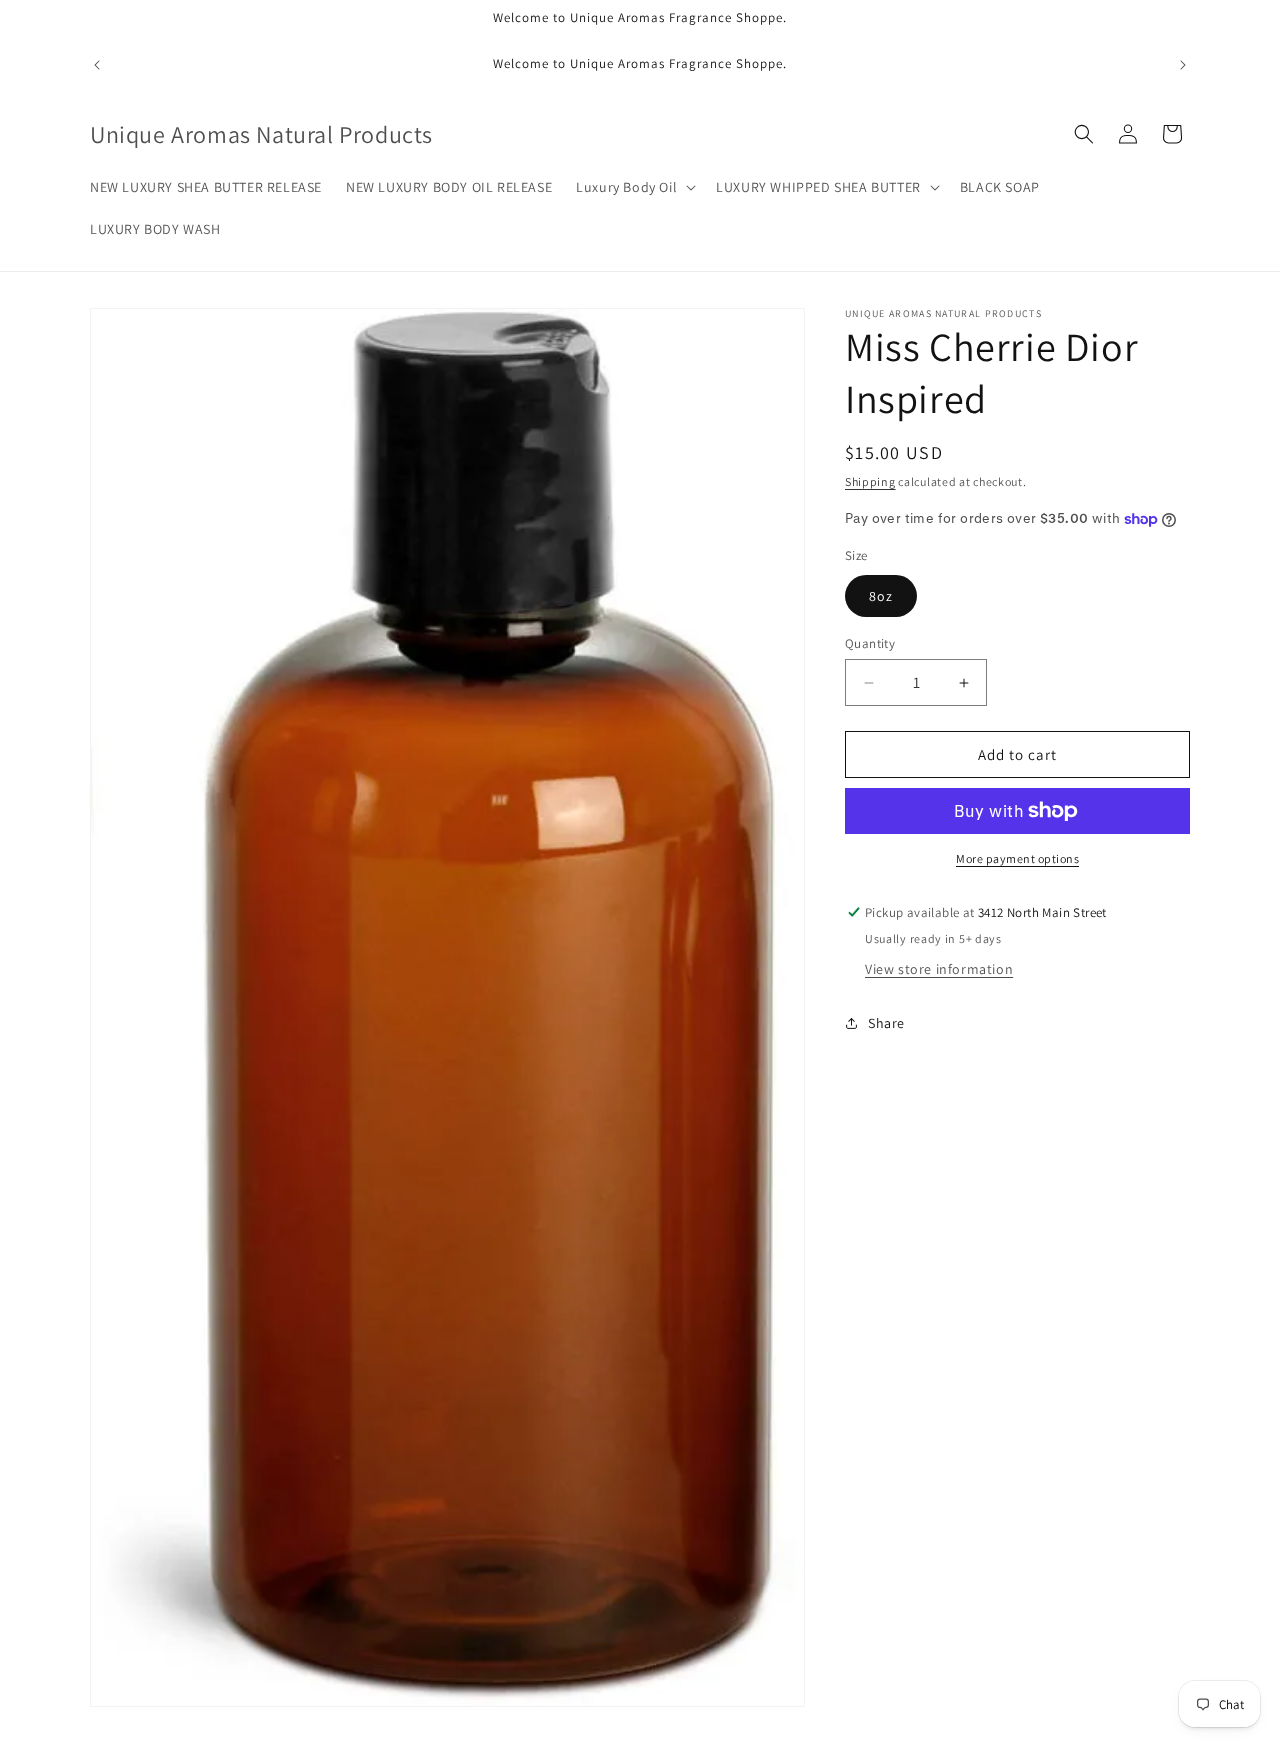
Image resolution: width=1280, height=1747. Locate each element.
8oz (881, 596)
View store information (939, 969)
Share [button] (886, 1023)
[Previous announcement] (97, 65)
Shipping (870, 481)
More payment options (1017, 858)
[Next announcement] (1183, 65)
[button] (634, 187)
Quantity (870, 643)
